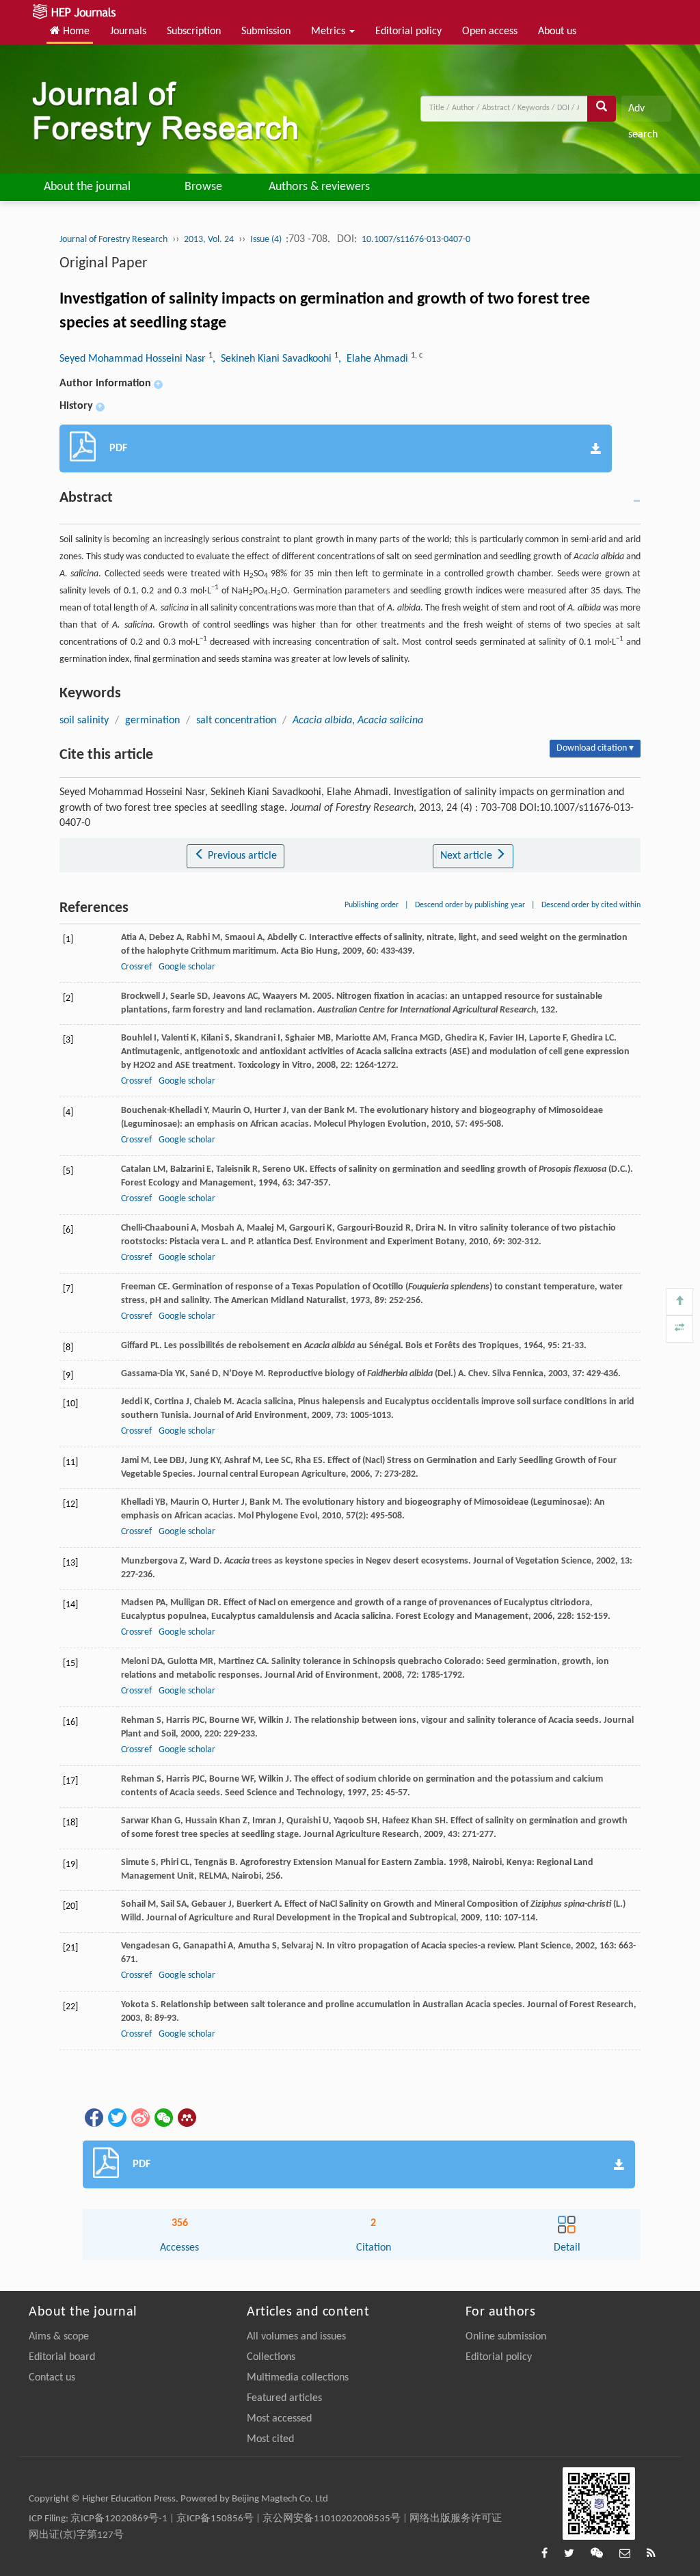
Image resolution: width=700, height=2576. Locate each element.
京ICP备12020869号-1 (119, 2519)
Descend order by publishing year (470, 905)
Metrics (329, 31)
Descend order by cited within (591, 905)
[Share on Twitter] (116, 2118)
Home (75, 31)
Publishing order (372, 905)
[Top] (679, 1302)
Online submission (506, 2337)
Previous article (241, 856)
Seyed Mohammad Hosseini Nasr (134, 359)
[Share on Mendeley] (186, 2118)
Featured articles (284, 2398)
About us (557, 31)
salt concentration (236, 721)
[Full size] (679, 1329)
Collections (271, 2357)
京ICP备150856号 (215, 2519)
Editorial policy (408, 31)
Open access (490, 31)
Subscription (194, 31)
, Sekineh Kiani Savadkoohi (273, 359)
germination (152, 721)
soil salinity (84, 721)
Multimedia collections (298, 2378)
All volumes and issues (296, 2337)
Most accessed (279, 2419)
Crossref (136, 967)
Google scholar (187, 967)
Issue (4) (267, 240)
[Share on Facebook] (93, 2118)
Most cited (270, 2439)
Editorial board (62, 2357)
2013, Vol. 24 (209, 240)
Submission (266, 31)
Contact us (52, 2378)
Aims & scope (59, 2337)
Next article (468, 856)
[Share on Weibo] (139, 2118)
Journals (128, 31)
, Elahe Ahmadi (375, 359)
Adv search (643, 112)
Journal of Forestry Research (113, 240)
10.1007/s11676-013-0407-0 (416, 240)
